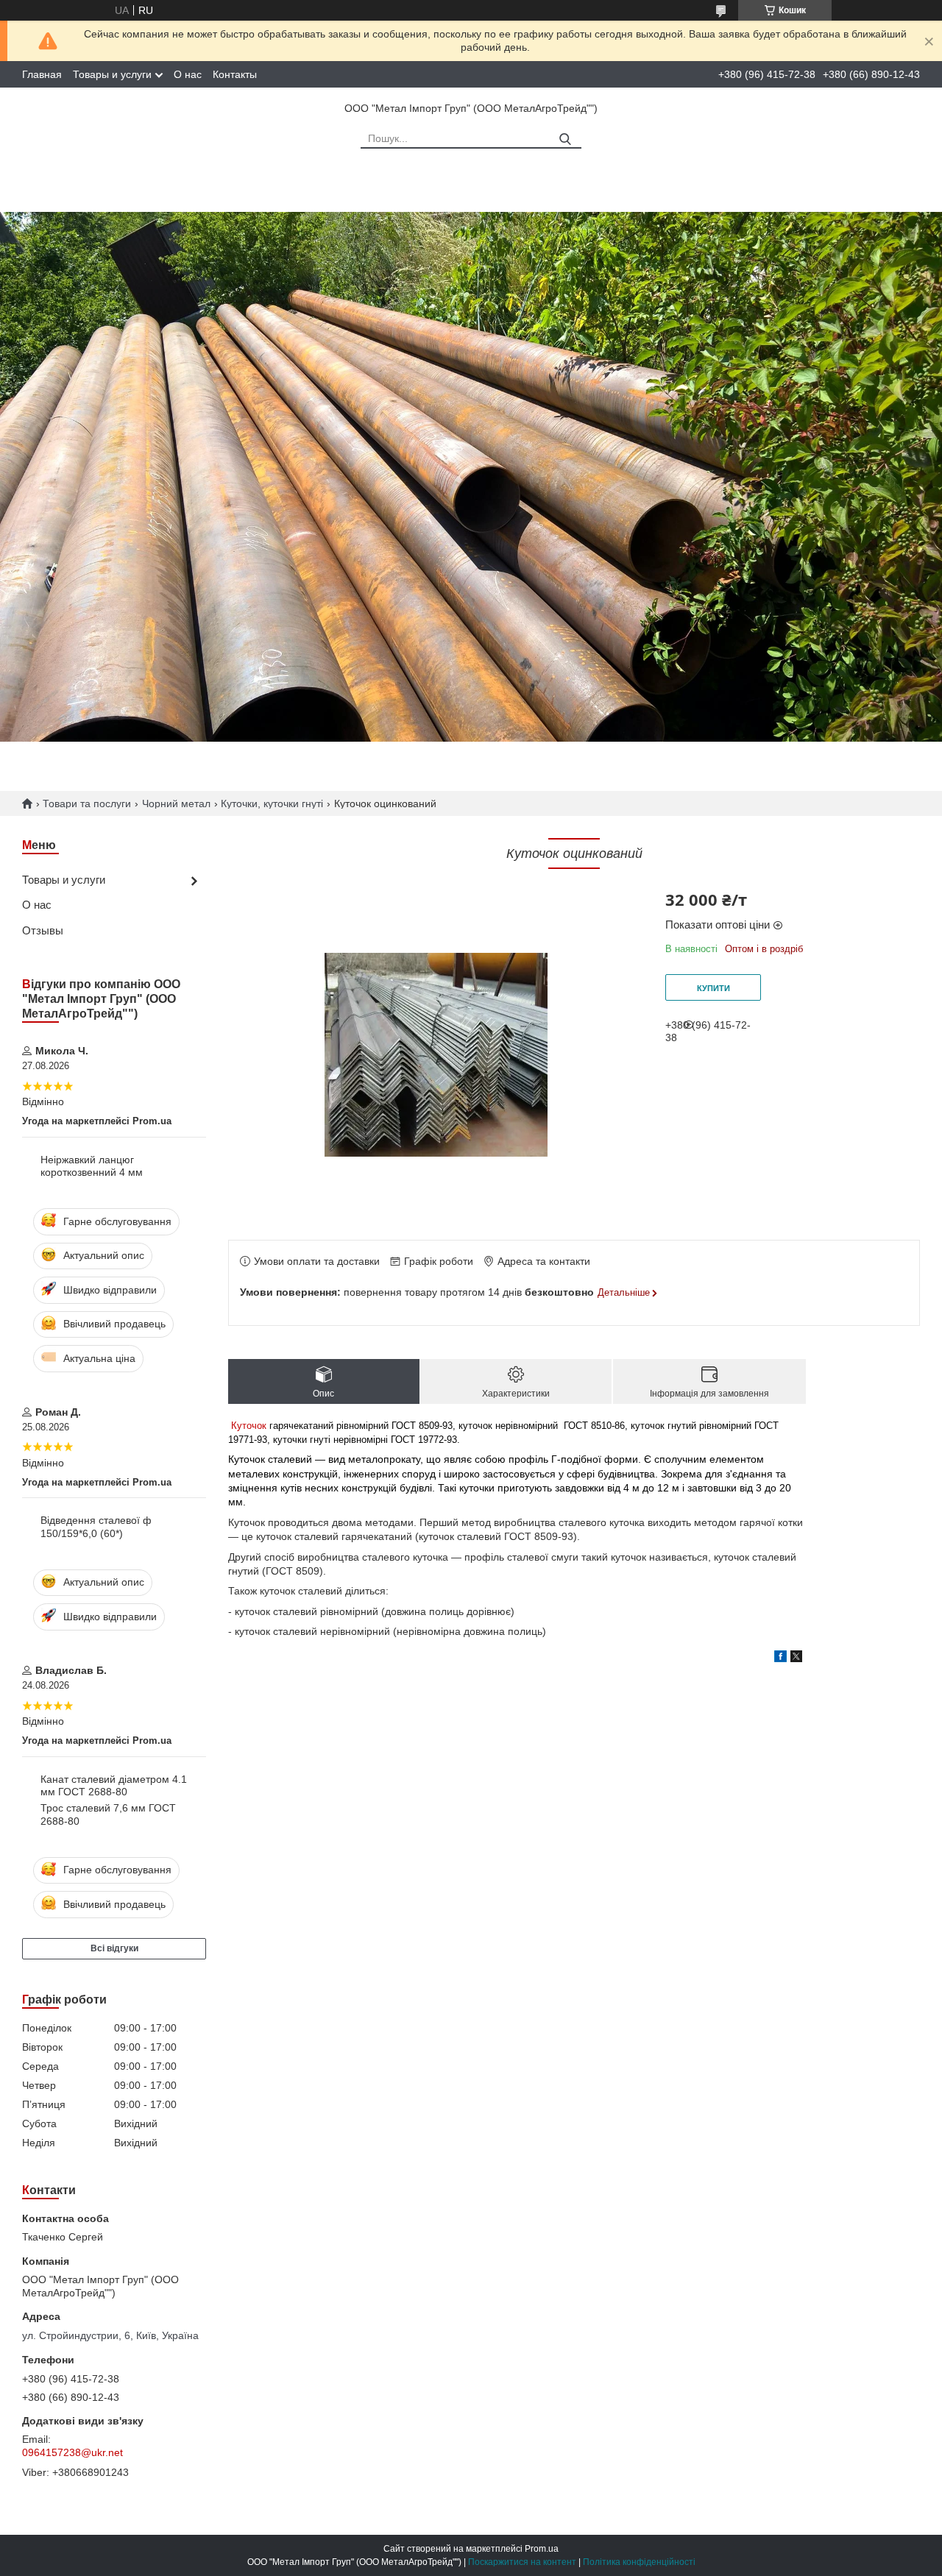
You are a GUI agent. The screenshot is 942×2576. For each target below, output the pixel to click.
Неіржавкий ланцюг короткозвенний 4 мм (92, 1166)
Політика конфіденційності (639, 2562)
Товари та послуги (87, 803)
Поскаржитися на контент (522, 2562)
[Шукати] (565, 139)
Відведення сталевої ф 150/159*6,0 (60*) (96, 1527)
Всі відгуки (114, 1948)
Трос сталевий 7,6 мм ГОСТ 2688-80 (108, 1814)
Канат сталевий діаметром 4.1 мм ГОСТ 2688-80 (114, 1786)
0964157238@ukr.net (72, 2452)
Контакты (235, 74)
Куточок (249, 1426)
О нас (188, 74)
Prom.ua (542, 2549)
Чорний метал (176, 803)
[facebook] (780, 1658)
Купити (713, 988)
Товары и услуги (112, 74)
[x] (796, 1658)
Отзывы (43, 930)
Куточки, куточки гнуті (272, 803)
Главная (42, 74)
